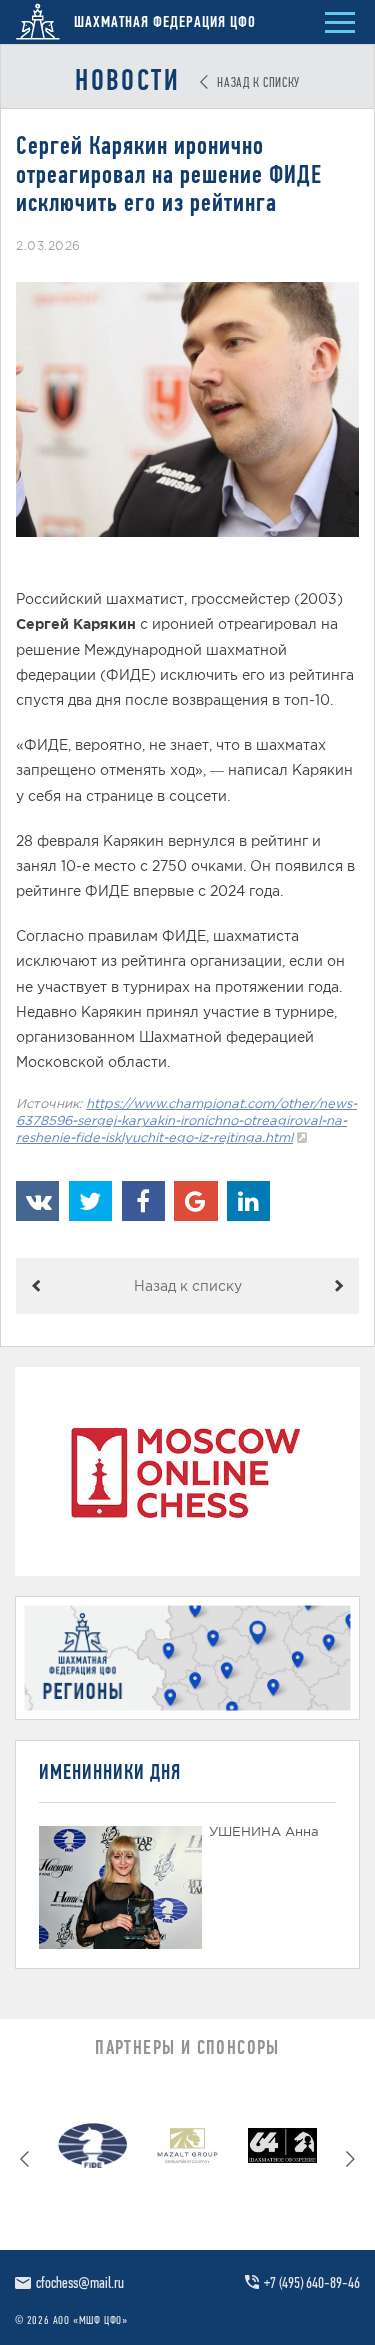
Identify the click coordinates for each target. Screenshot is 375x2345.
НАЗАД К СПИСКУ (257, 82)
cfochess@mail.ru (80, 2282)
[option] (92, 2150)
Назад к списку (188, 1286)
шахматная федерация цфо (163, 21)
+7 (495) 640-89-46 (312, 2282)
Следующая (339, 1286)
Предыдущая (36, 1286)
